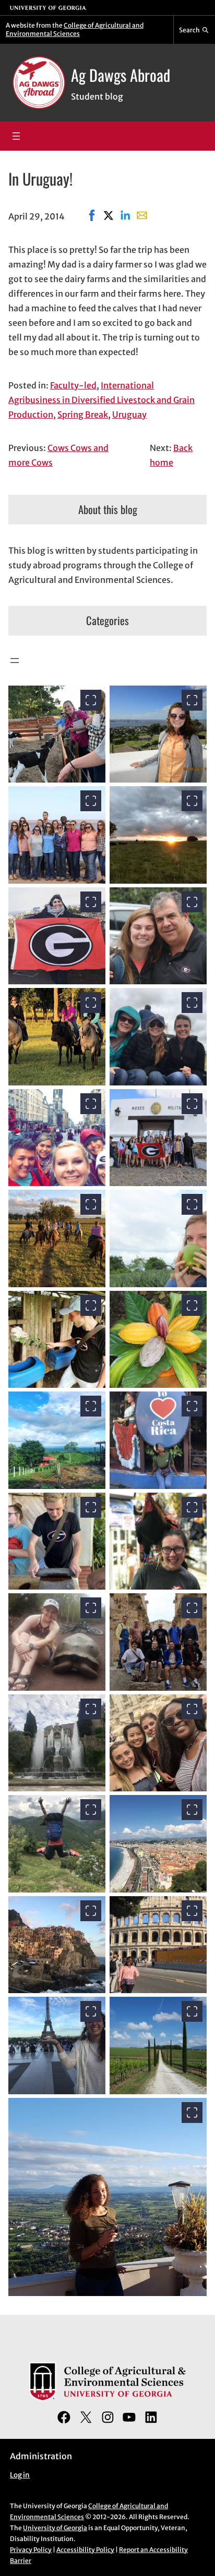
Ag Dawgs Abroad (121, 75)
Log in (20, 2475)
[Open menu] (16, 136)
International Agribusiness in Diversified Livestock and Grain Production (101, 400)
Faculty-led (73, 385)
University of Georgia (55, 2528)
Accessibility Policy (85, 2550)
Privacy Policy (31, 2550)
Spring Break (83, 414)
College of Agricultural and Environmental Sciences (75, 29)
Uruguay (129, 414)
